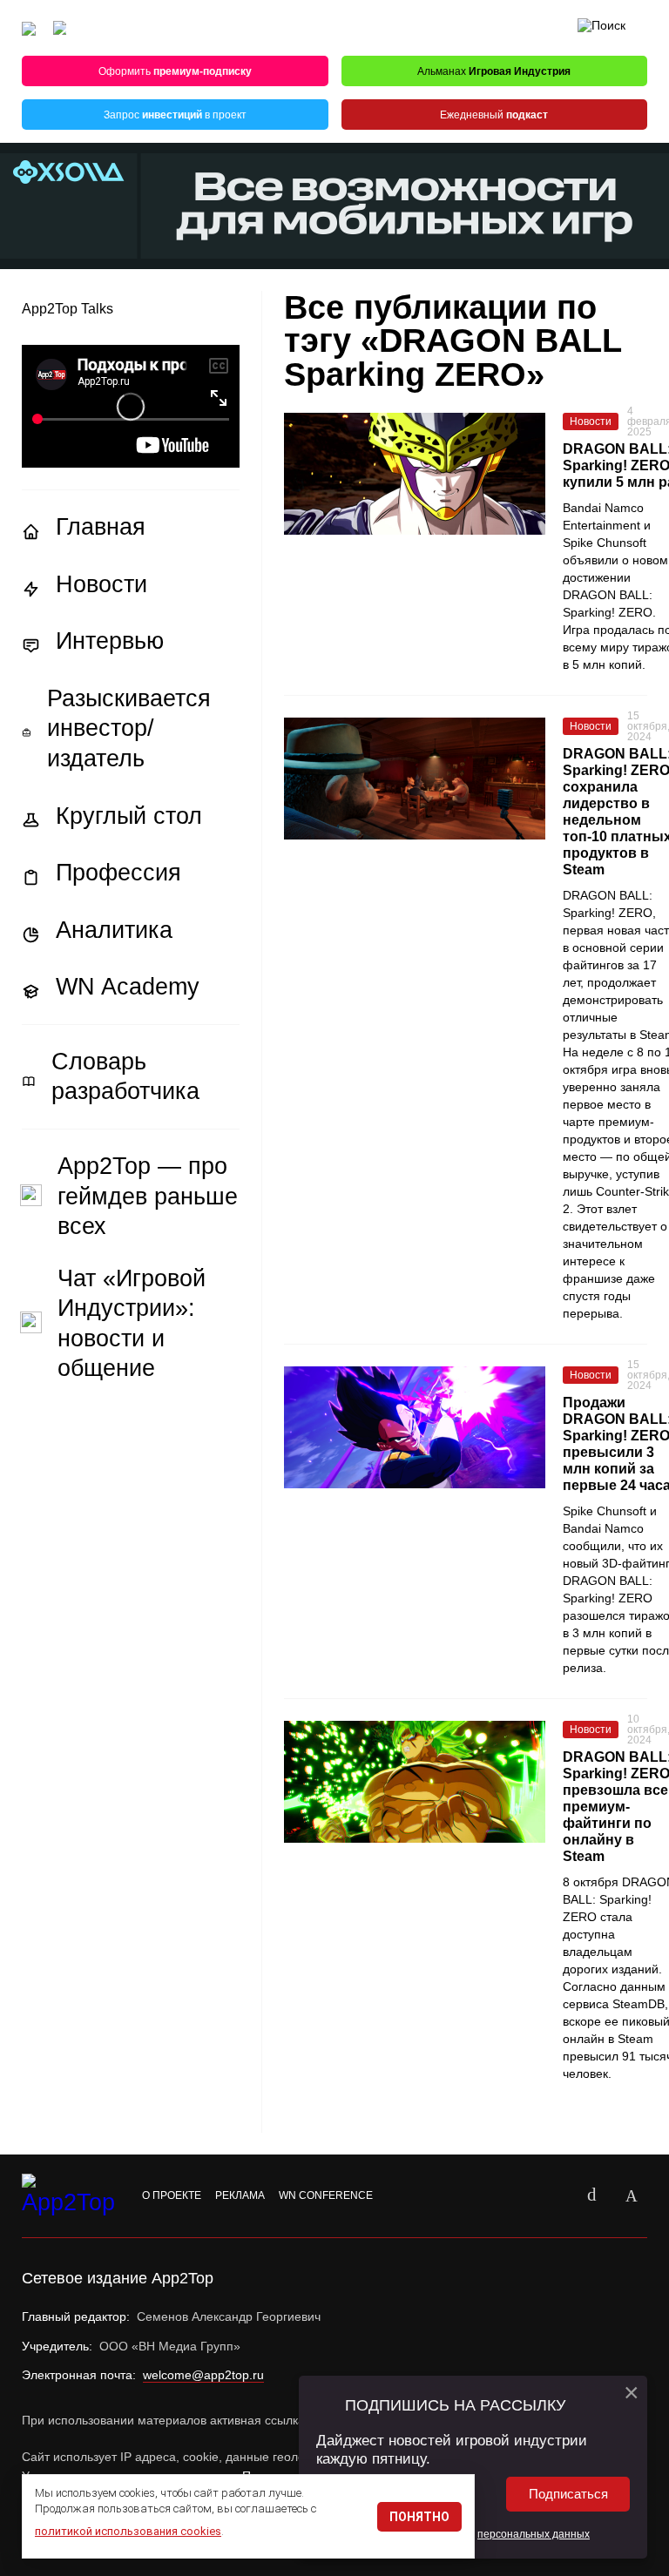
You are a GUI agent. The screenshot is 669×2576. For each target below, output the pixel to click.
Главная (101, 527)
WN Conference (326, 2195)
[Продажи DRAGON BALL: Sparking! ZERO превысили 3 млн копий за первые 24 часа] (415, 1427)
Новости (101, 584)
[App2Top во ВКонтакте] (591, 2196)
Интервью (110, 641)
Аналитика (114, 930)
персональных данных (534, 2534)
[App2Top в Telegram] (632, 2196)
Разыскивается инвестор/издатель (129, 728)
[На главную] (29, 28)
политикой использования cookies (128, 2531)
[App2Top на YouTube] (551, 2196)
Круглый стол (129, 816)
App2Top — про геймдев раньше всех (148, 1196)
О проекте (172, 2195)
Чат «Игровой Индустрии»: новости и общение (132, 1324)
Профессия (118, 873)
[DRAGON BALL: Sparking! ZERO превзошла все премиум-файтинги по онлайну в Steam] (415, 1782)
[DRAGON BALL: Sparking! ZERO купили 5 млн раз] (415, 474)
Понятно (419, 2517)
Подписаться (568, 2494)
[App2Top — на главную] (70, 2196)
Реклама (240, 2195)
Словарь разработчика (125, 1077)
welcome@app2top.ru (203, 2375)
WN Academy (128, 987)
